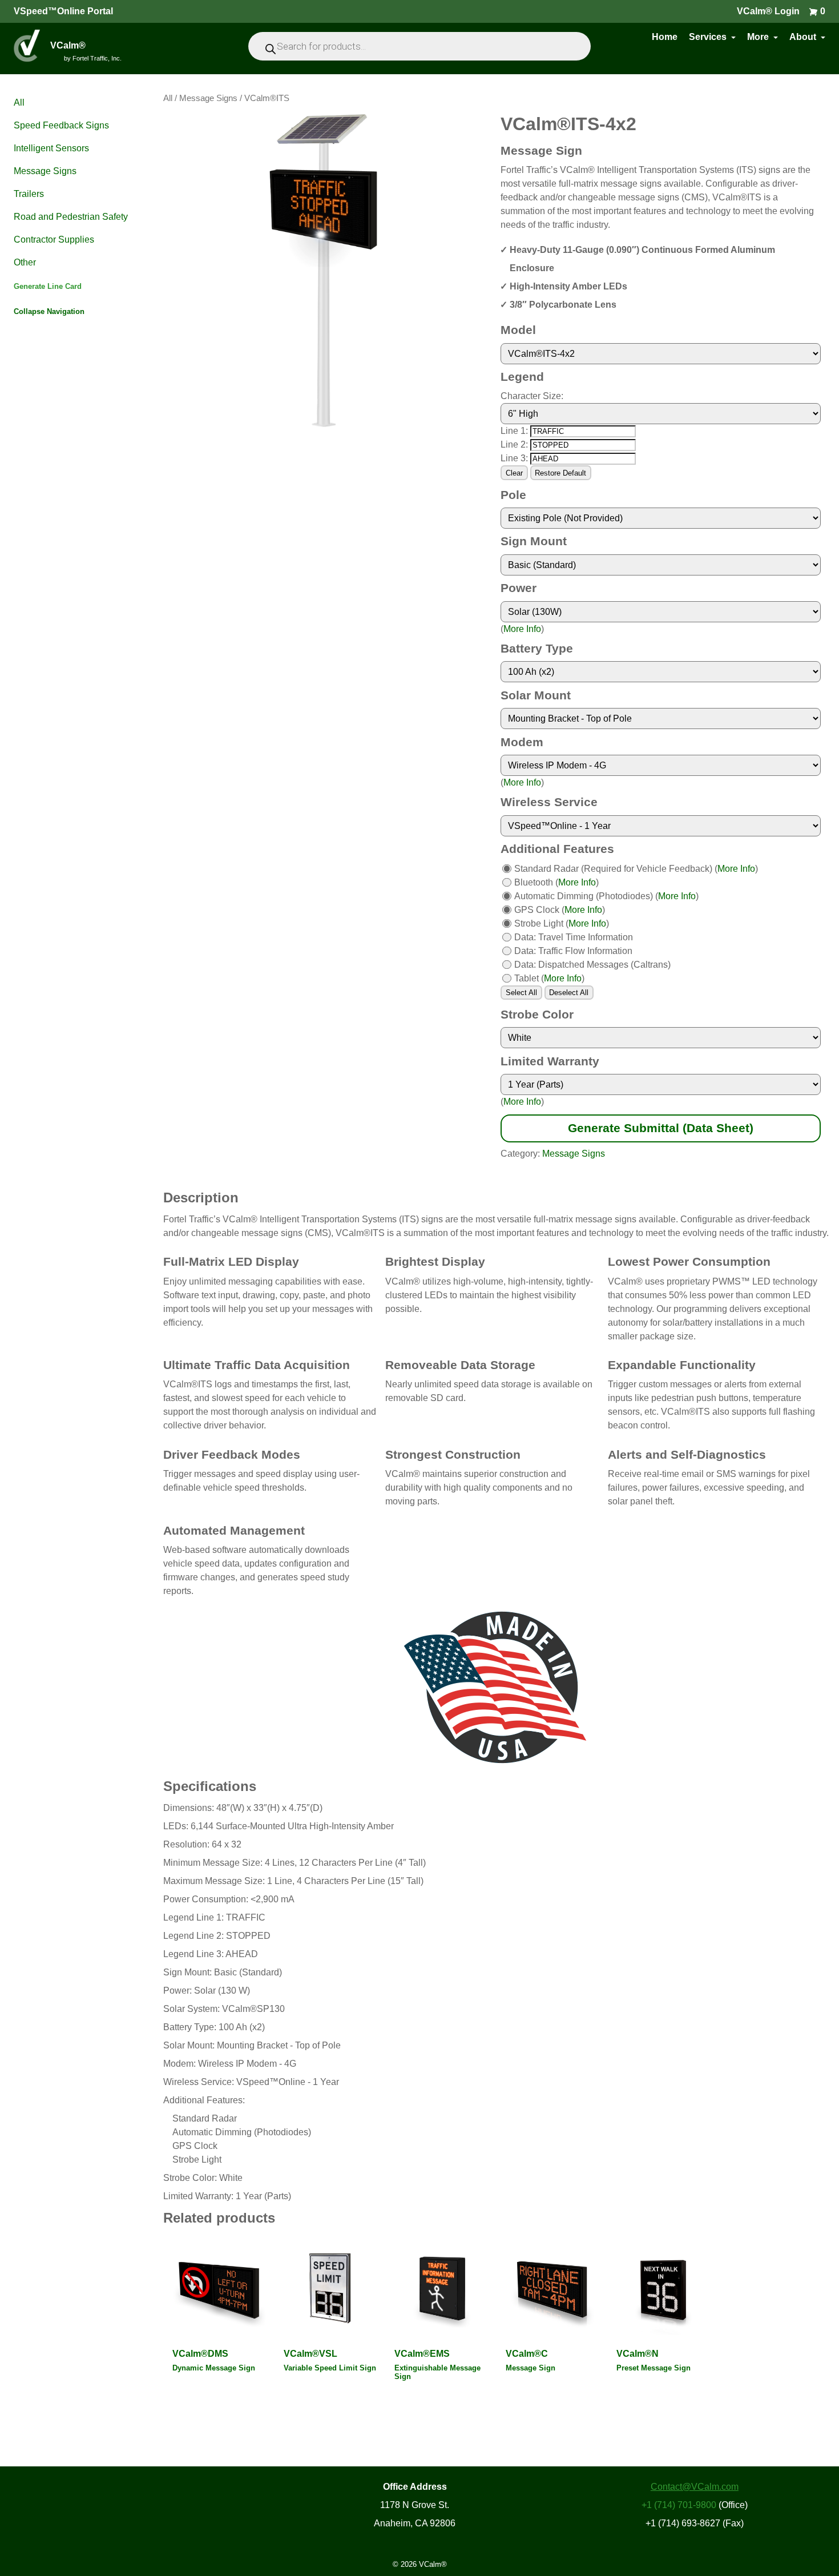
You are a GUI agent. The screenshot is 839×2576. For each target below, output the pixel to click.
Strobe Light (539, 923)
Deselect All (569, 993)
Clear (514, 473)
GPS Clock (537, 910)
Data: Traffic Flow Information (573, 951)
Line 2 (513, 444)
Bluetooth (534, 882)
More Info (522, 629)
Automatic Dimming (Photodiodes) (584, 896)
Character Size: (532, 396)
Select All (521, 993)
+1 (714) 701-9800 (679, 2505)
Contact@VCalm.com (695, 2487)
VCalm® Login (768, 11)
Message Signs (208, 98)
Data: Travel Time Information (574, 937)
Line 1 (513, 431)
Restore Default (560, 473)
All (168, 98)
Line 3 (513, 458)
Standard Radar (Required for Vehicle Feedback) (613, 869)
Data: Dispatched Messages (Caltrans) (592, 965)
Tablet (527, 978)
